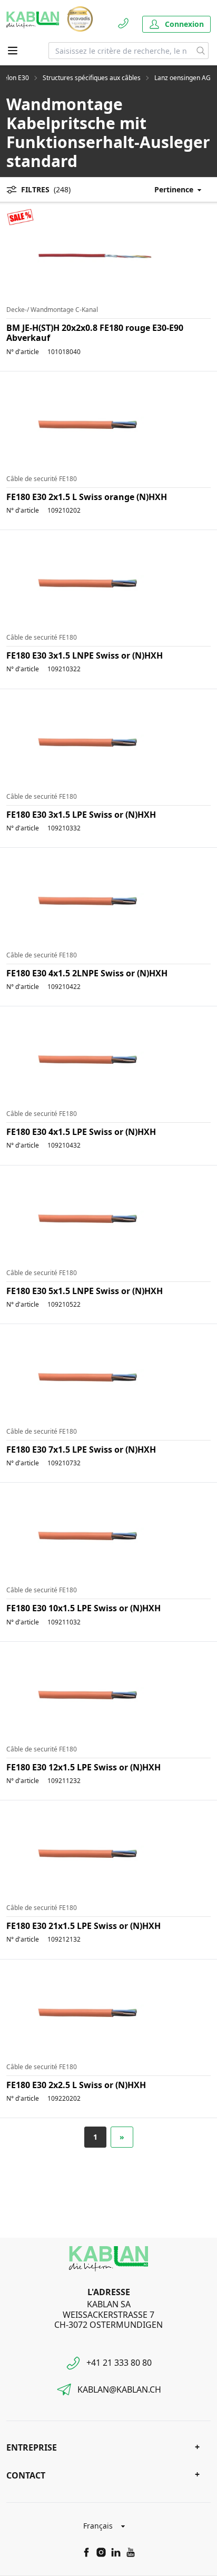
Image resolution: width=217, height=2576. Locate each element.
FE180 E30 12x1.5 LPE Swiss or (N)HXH (83, 1767)
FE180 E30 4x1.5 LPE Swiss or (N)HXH (81, 1132)
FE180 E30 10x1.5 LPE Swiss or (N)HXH (83, 1608)
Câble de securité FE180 (42, 479)
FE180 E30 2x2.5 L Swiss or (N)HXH (76, 2085)
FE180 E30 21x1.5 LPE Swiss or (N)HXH (83, 1926)
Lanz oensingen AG (183, 78)
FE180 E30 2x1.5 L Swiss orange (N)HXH (87, 497)
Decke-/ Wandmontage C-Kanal (52, 310)
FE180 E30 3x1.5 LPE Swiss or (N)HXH (81, 815)
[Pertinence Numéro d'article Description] (173, 189)
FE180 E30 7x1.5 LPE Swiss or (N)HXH (81, 1449)
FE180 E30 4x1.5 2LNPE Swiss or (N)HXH (87, 973)
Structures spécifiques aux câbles (92, 78)
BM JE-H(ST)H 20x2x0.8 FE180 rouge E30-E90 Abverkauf (95, 333)
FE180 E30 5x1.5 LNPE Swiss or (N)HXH (85, 1291)
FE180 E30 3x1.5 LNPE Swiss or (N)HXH (85, 655)
